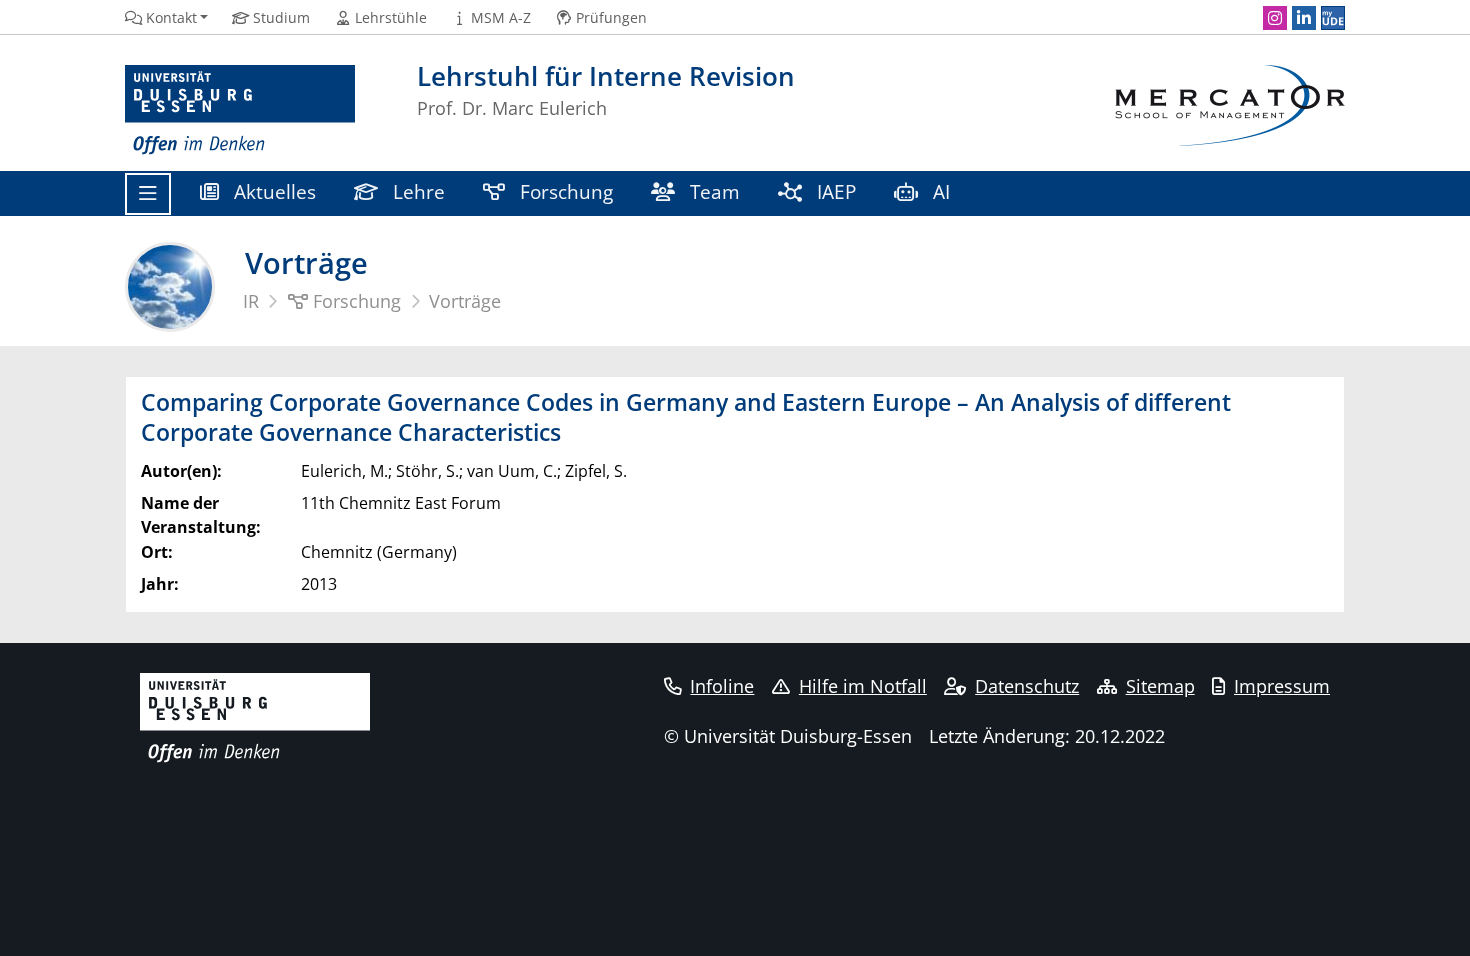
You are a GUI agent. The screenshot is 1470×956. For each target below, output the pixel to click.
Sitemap (1160, 686)
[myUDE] (1333, 18)
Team (712, 191)
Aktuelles (272, 191)
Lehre (416, 191)
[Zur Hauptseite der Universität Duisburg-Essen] (240, 110)
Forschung (564, 191)
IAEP (834, 191)
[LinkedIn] (1304, 18)
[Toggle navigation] (148, 194)
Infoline (722, 686)
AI (941, 191)
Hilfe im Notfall (863, 686)
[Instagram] (1275, 18)
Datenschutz (1027, 686)
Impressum (1282, 686)
